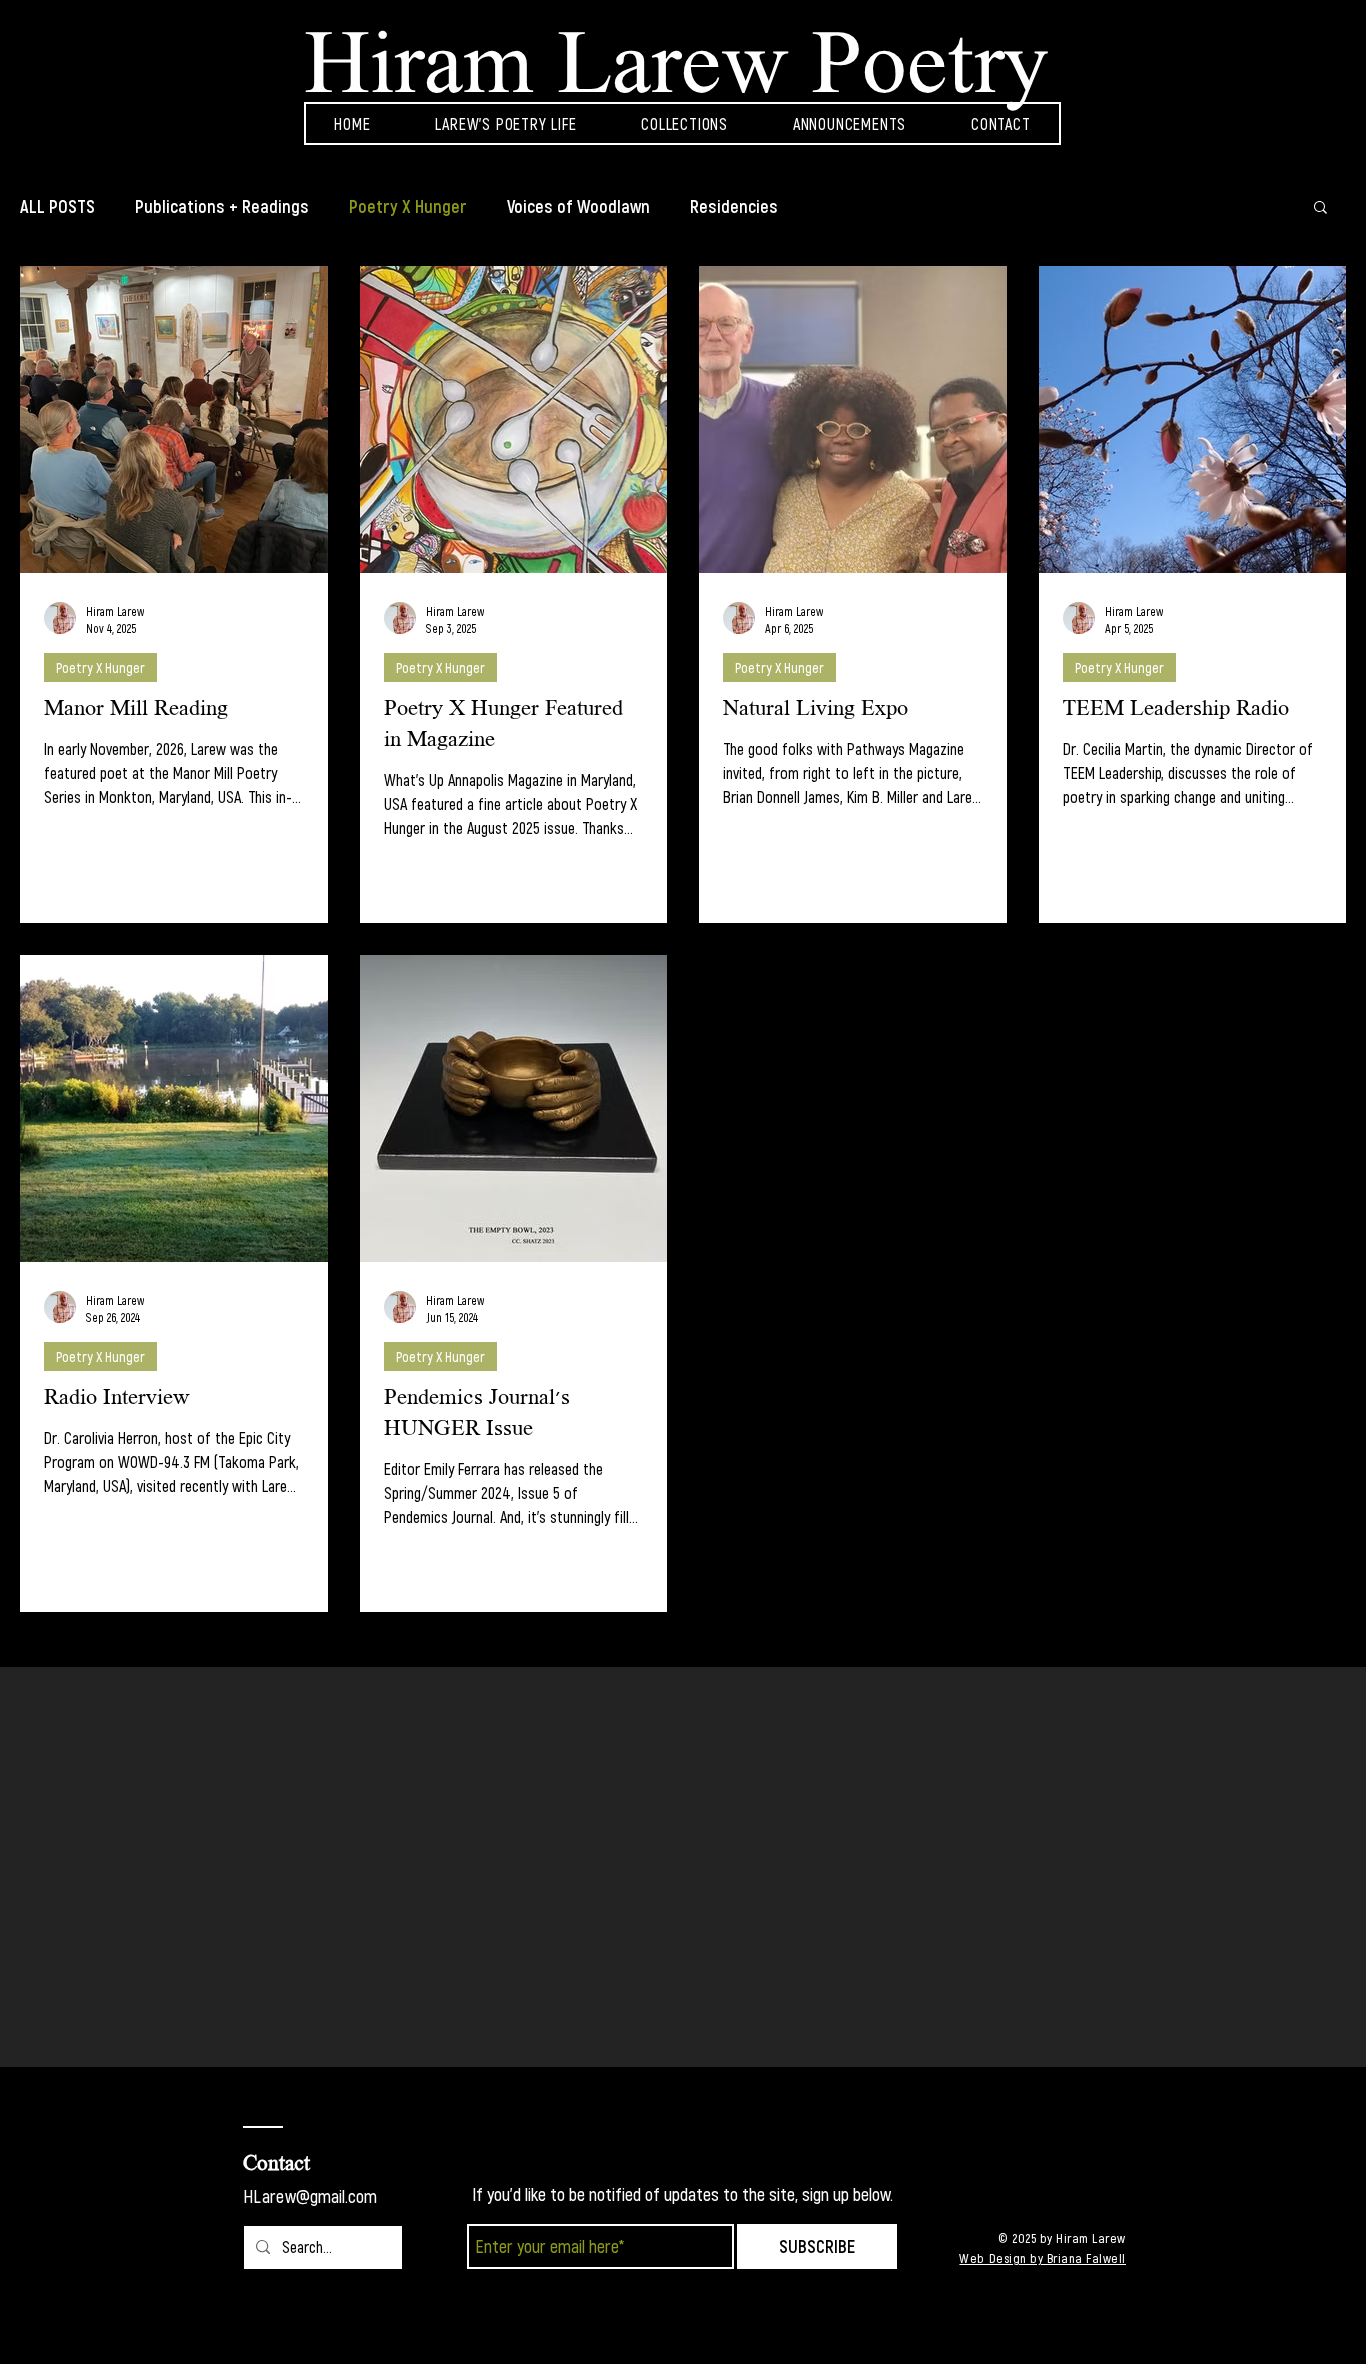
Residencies (734, 206)
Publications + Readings (222, 206)
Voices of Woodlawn (578, 206)
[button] (1320, 208)
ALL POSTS (57, 206)
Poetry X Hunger (408, 206)
